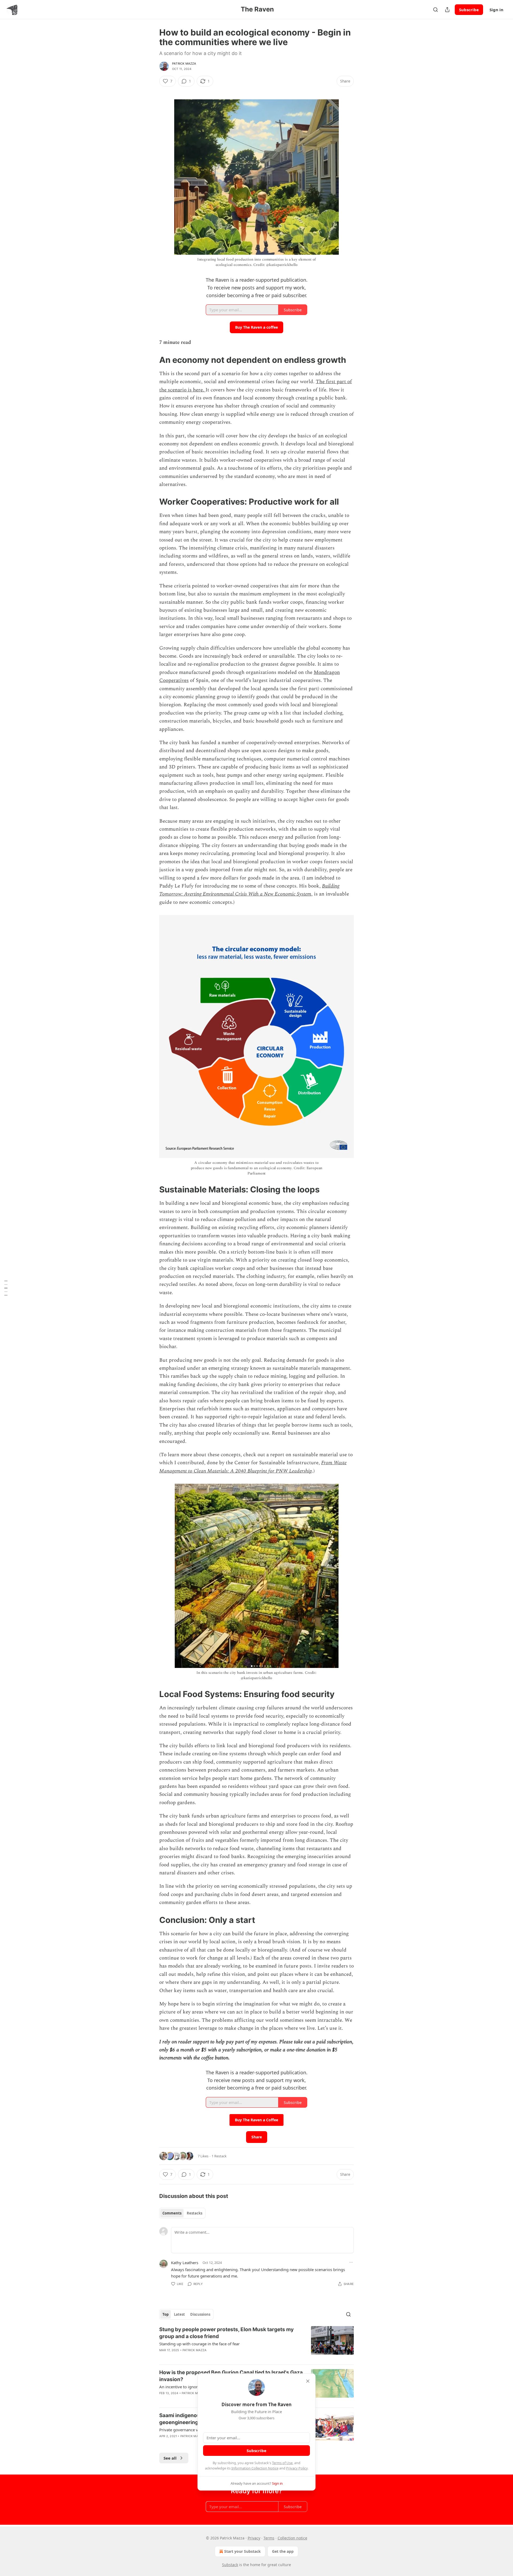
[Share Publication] (447, 10)
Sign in (496, 10)
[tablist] (182, 2213)
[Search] (436, 10)
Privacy (254, 2538)
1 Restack (219, 2156)
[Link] (152, 360)
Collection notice (292, 2538)
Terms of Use (282, 2463)
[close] (308, 2381)
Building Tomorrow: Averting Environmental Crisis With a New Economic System (249, 890)
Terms (269, 2538)
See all (170, 2458)
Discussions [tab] (200, 2314)
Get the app (283, 2551)
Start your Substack (242, 2551)
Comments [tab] (172, 2213)
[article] (256, 2343)
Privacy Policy (297, 2468)
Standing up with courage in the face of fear (199, 2344)
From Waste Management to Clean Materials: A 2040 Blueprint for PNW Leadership (253, 1467)
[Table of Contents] (6, 1288)
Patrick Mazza (184, 64)
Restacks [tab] (195, 2213)
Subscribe (469, 10)
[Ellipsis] (351, 2262)
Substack (230, 2565)
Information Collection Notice (255, 2468)
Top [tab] (166, 2314)
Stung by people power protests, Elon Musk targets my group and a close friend (226, 2333)
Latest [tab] (179, 2314)
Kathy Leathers (185, 2263)
